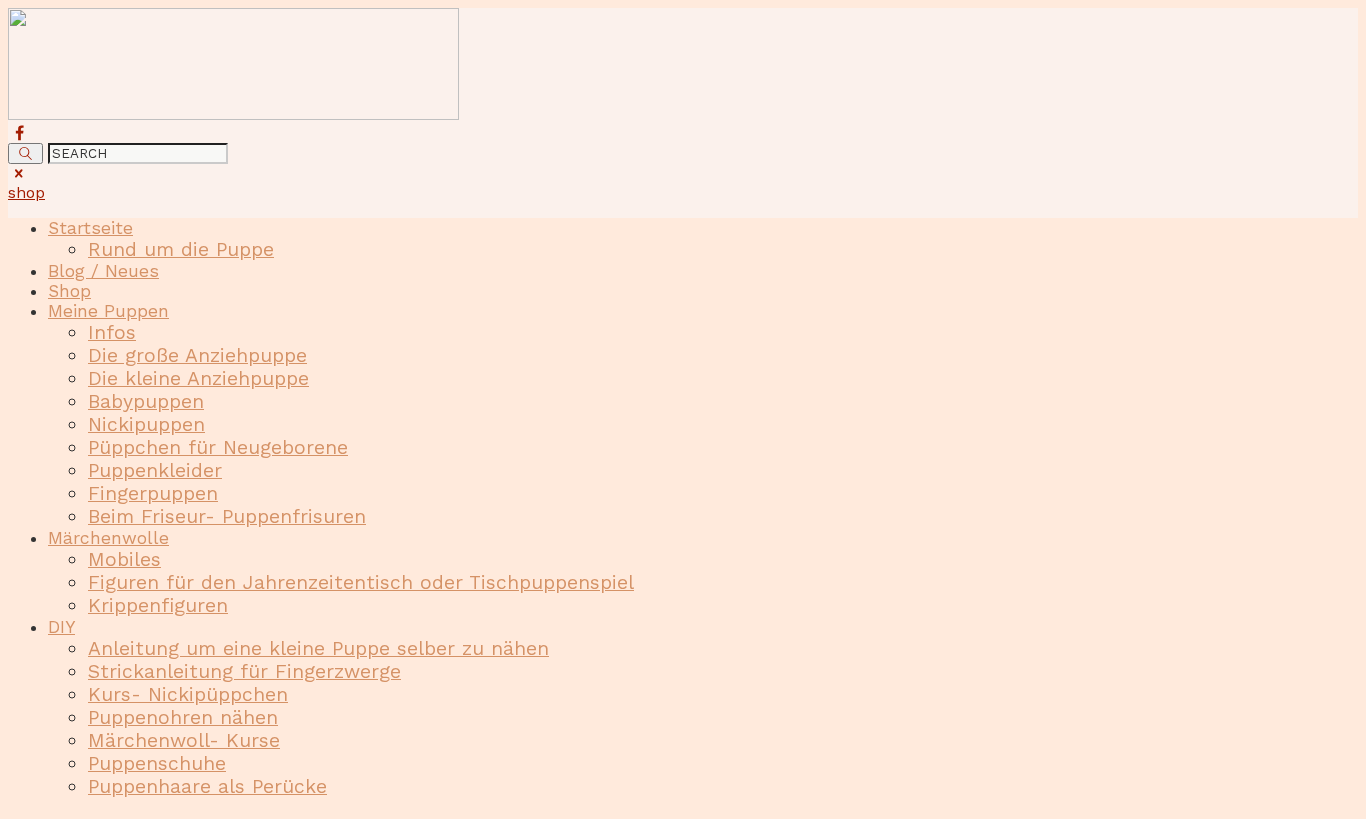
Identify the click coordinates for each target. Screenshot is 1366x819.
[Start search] (25, 153)
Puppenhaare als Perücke (207, 786)
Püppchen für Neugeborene (218, 447)
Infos (112, 332)
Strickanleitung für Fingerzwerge (244, 671)
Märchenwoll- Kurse (184, 740)
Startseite (90, 228)
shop (26, 192)
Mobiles (124, 559)
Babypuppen (146, 401)
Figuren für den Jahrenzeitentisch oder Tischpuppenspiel (361, 582)
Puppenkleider (155, 470)
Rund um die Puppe (181, 249)
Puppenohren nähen (183, 717)
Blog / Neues (103, 271)
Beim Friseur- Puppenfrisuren (227, 516)
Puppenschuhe (157, 763)
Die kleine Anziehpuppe (198, 378)
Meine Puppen (108, 311)
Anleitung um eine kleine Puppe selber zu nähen (318, 648)
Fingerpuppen (153, 493)
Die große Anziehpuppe (197, 355)
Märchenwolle (108, 538)
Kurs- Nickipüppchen (188, 694)
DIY (61, 627)
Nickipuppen (146, 424)
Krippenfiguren (158, 605)
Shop (69, 291)
